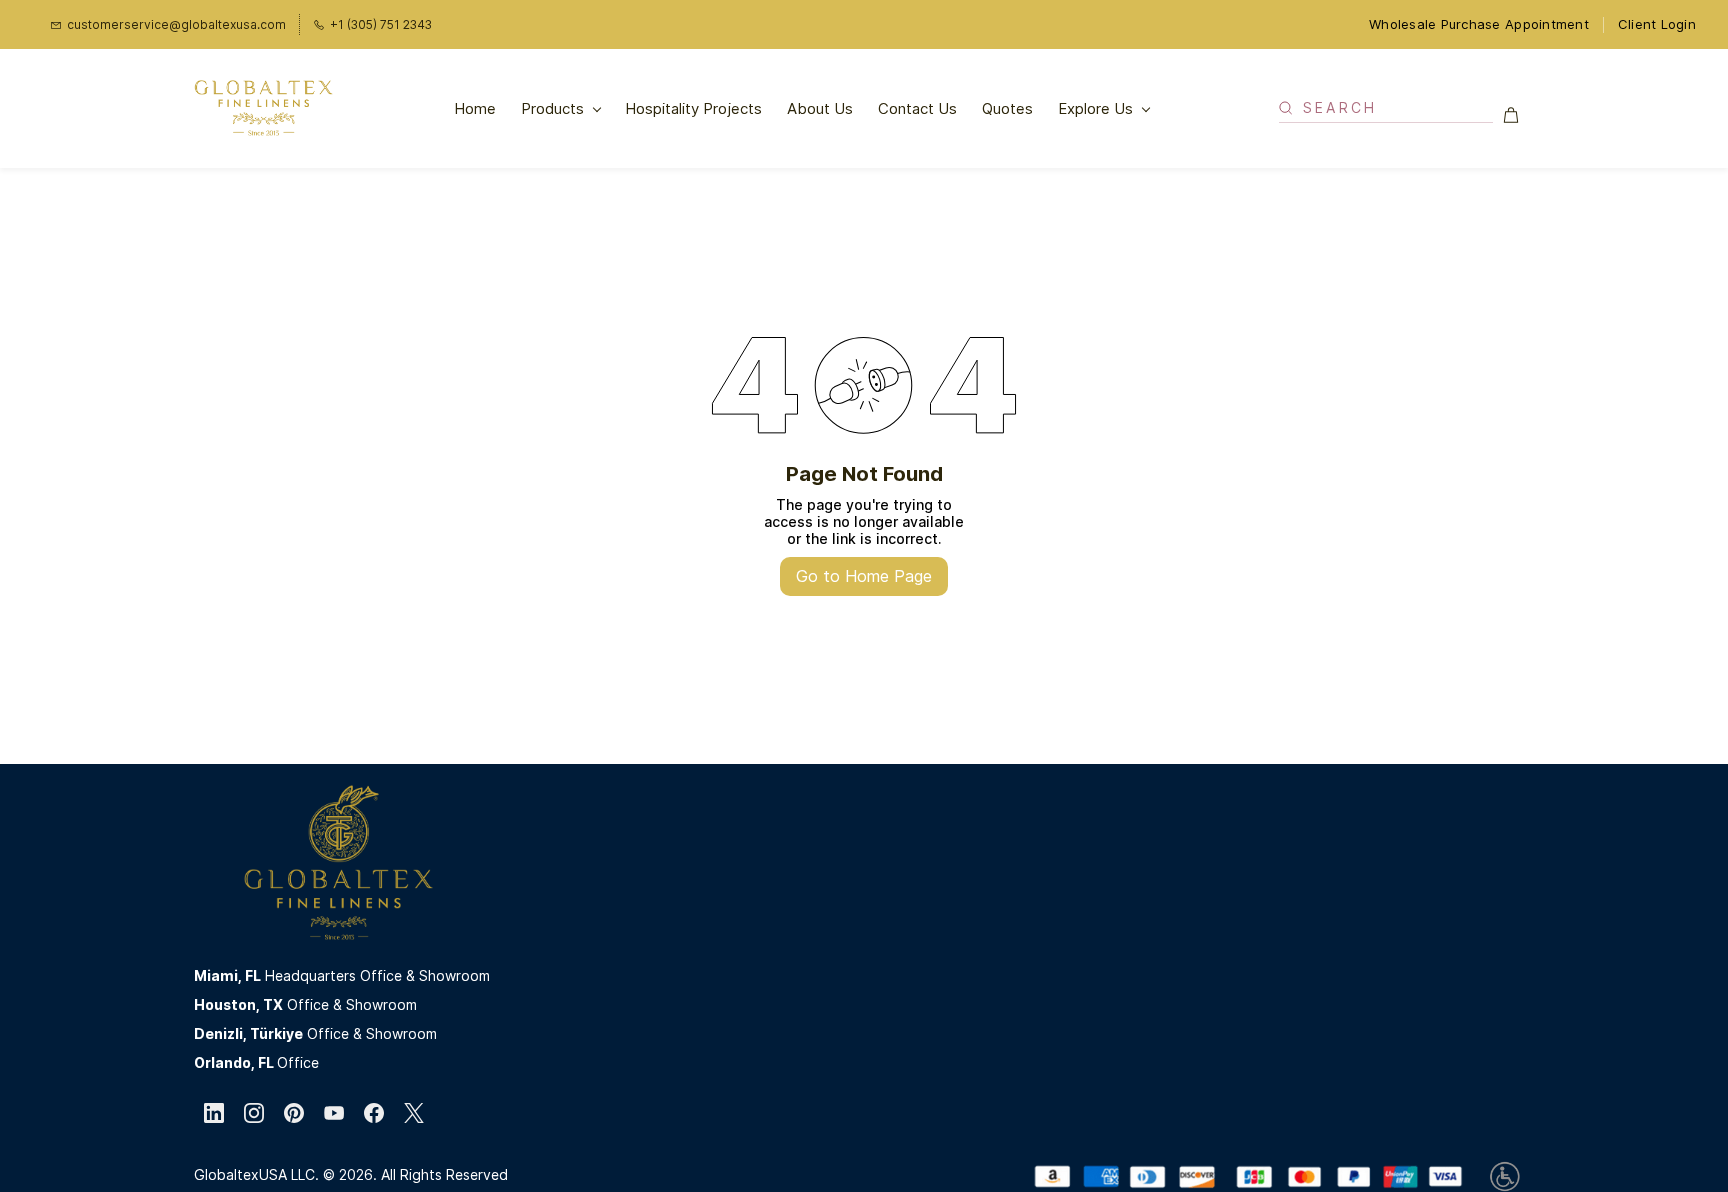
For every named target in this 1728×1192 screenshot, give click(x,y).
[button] (1518, 115)
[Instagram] (254, 1113)
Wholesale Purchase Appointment (1479, 24)
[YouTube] (334, 1113)
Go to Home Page (864, 576)
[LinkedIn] (214, 1113)
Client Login (1657, 24)
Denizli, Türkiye (248, 1033)
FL (253, 975)
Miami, (219, 975)
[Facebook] (374, 1113)
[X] (414, 1113)
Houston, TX (238, 1004)
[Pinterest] (294, 1113)
